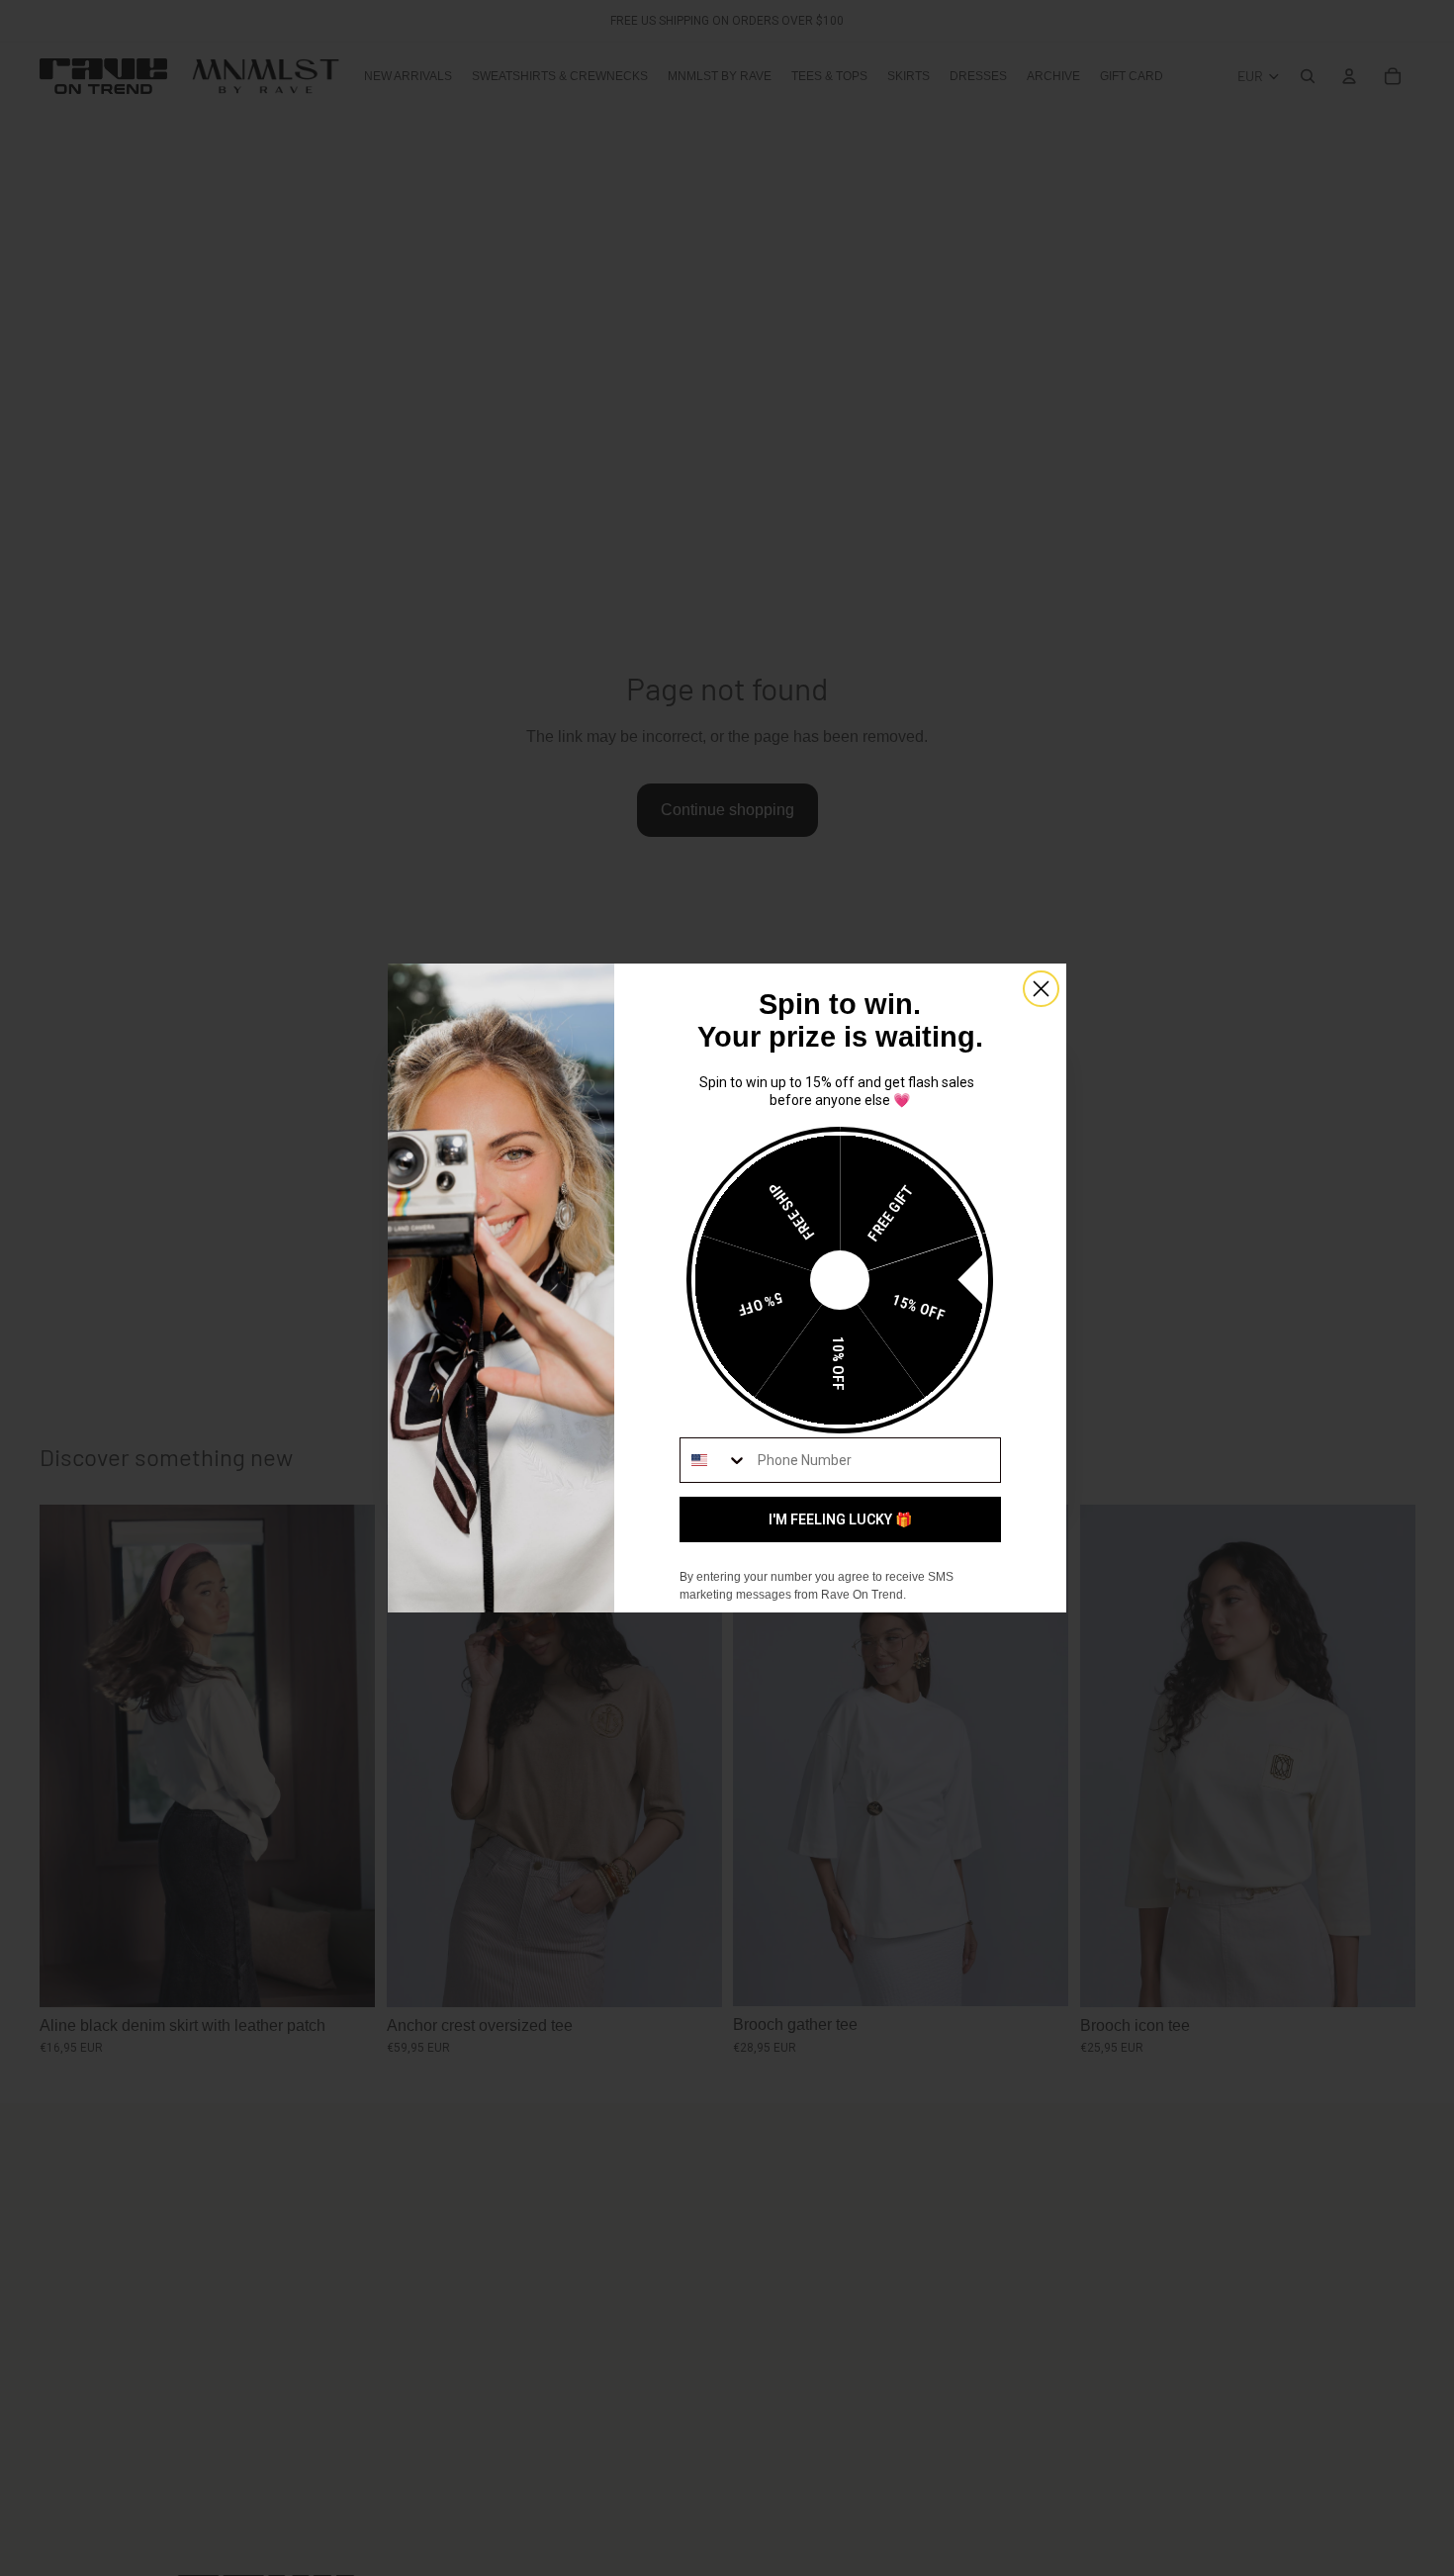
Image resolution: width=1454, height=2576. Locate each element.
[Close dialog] (1041, 989)
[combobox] (714, 1460)
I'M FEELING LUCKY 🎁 (840, 1519)
